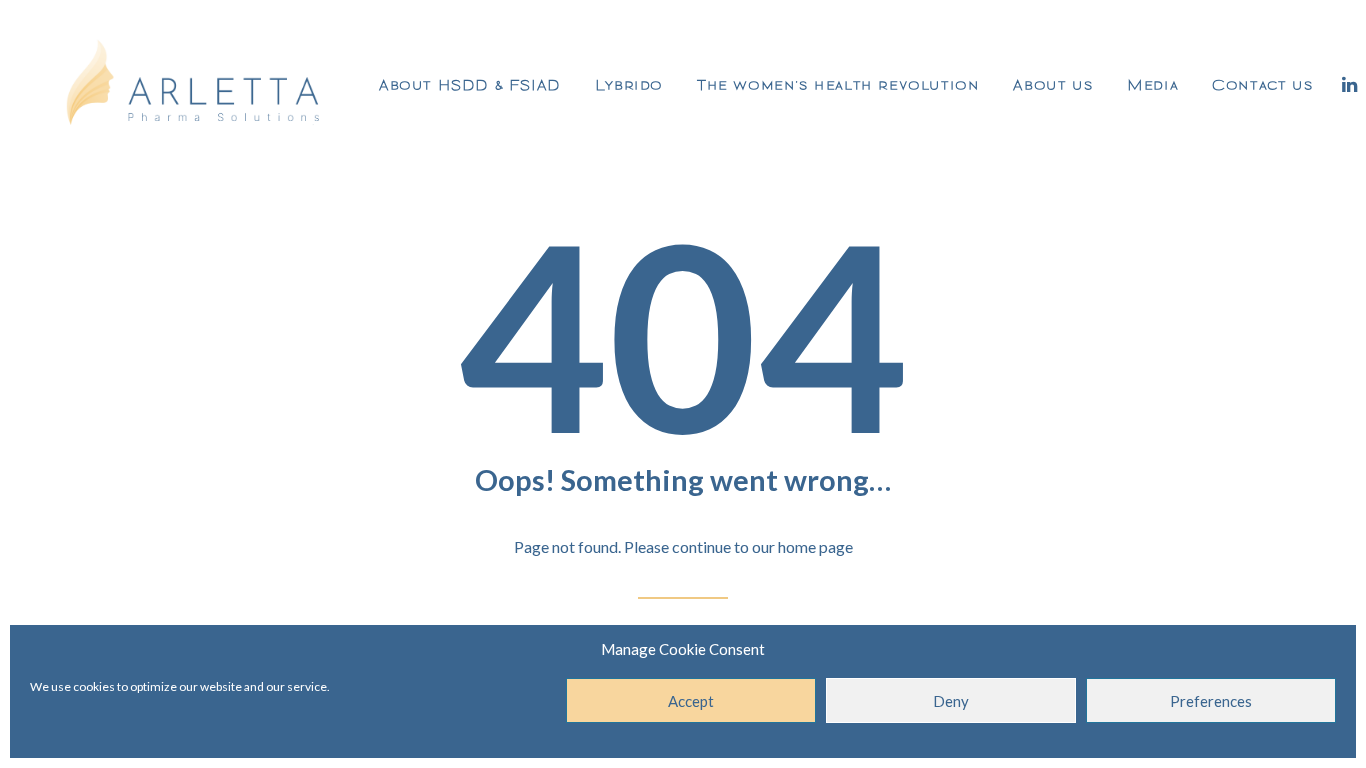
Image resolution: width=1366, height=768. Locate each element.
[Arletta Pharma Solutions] (193, 84)
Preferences (1211, 701)
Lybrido (629, 84)
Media (1152, 84)
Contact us (1262, 84)
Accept (691, 701)
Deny (951, 701)
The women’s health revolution (838, 84)
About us (1053, 84)
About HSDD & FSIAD (470, 84)
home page (815, 546)
